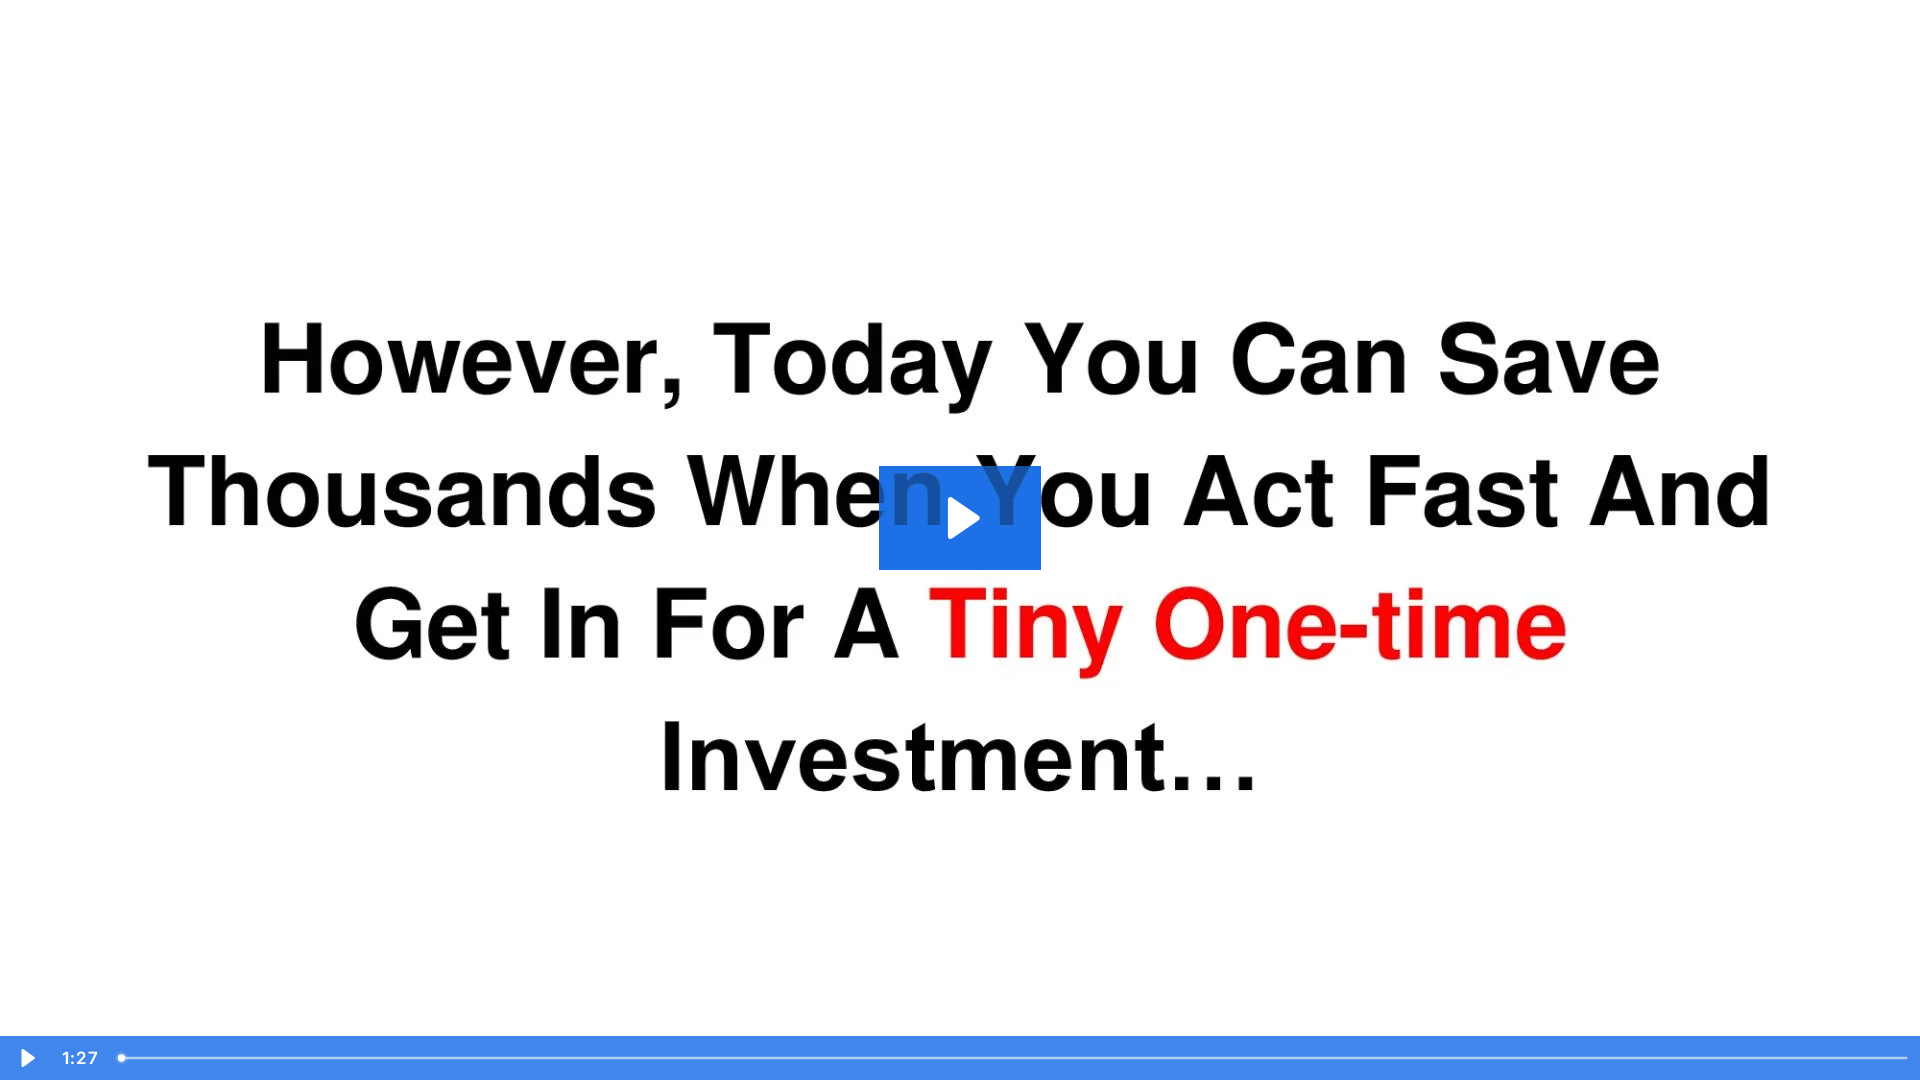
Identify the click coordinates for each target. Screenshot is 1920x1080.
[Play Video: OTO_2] (960, 518)
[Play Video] (26, 1058)
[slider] (1014, 1058)
